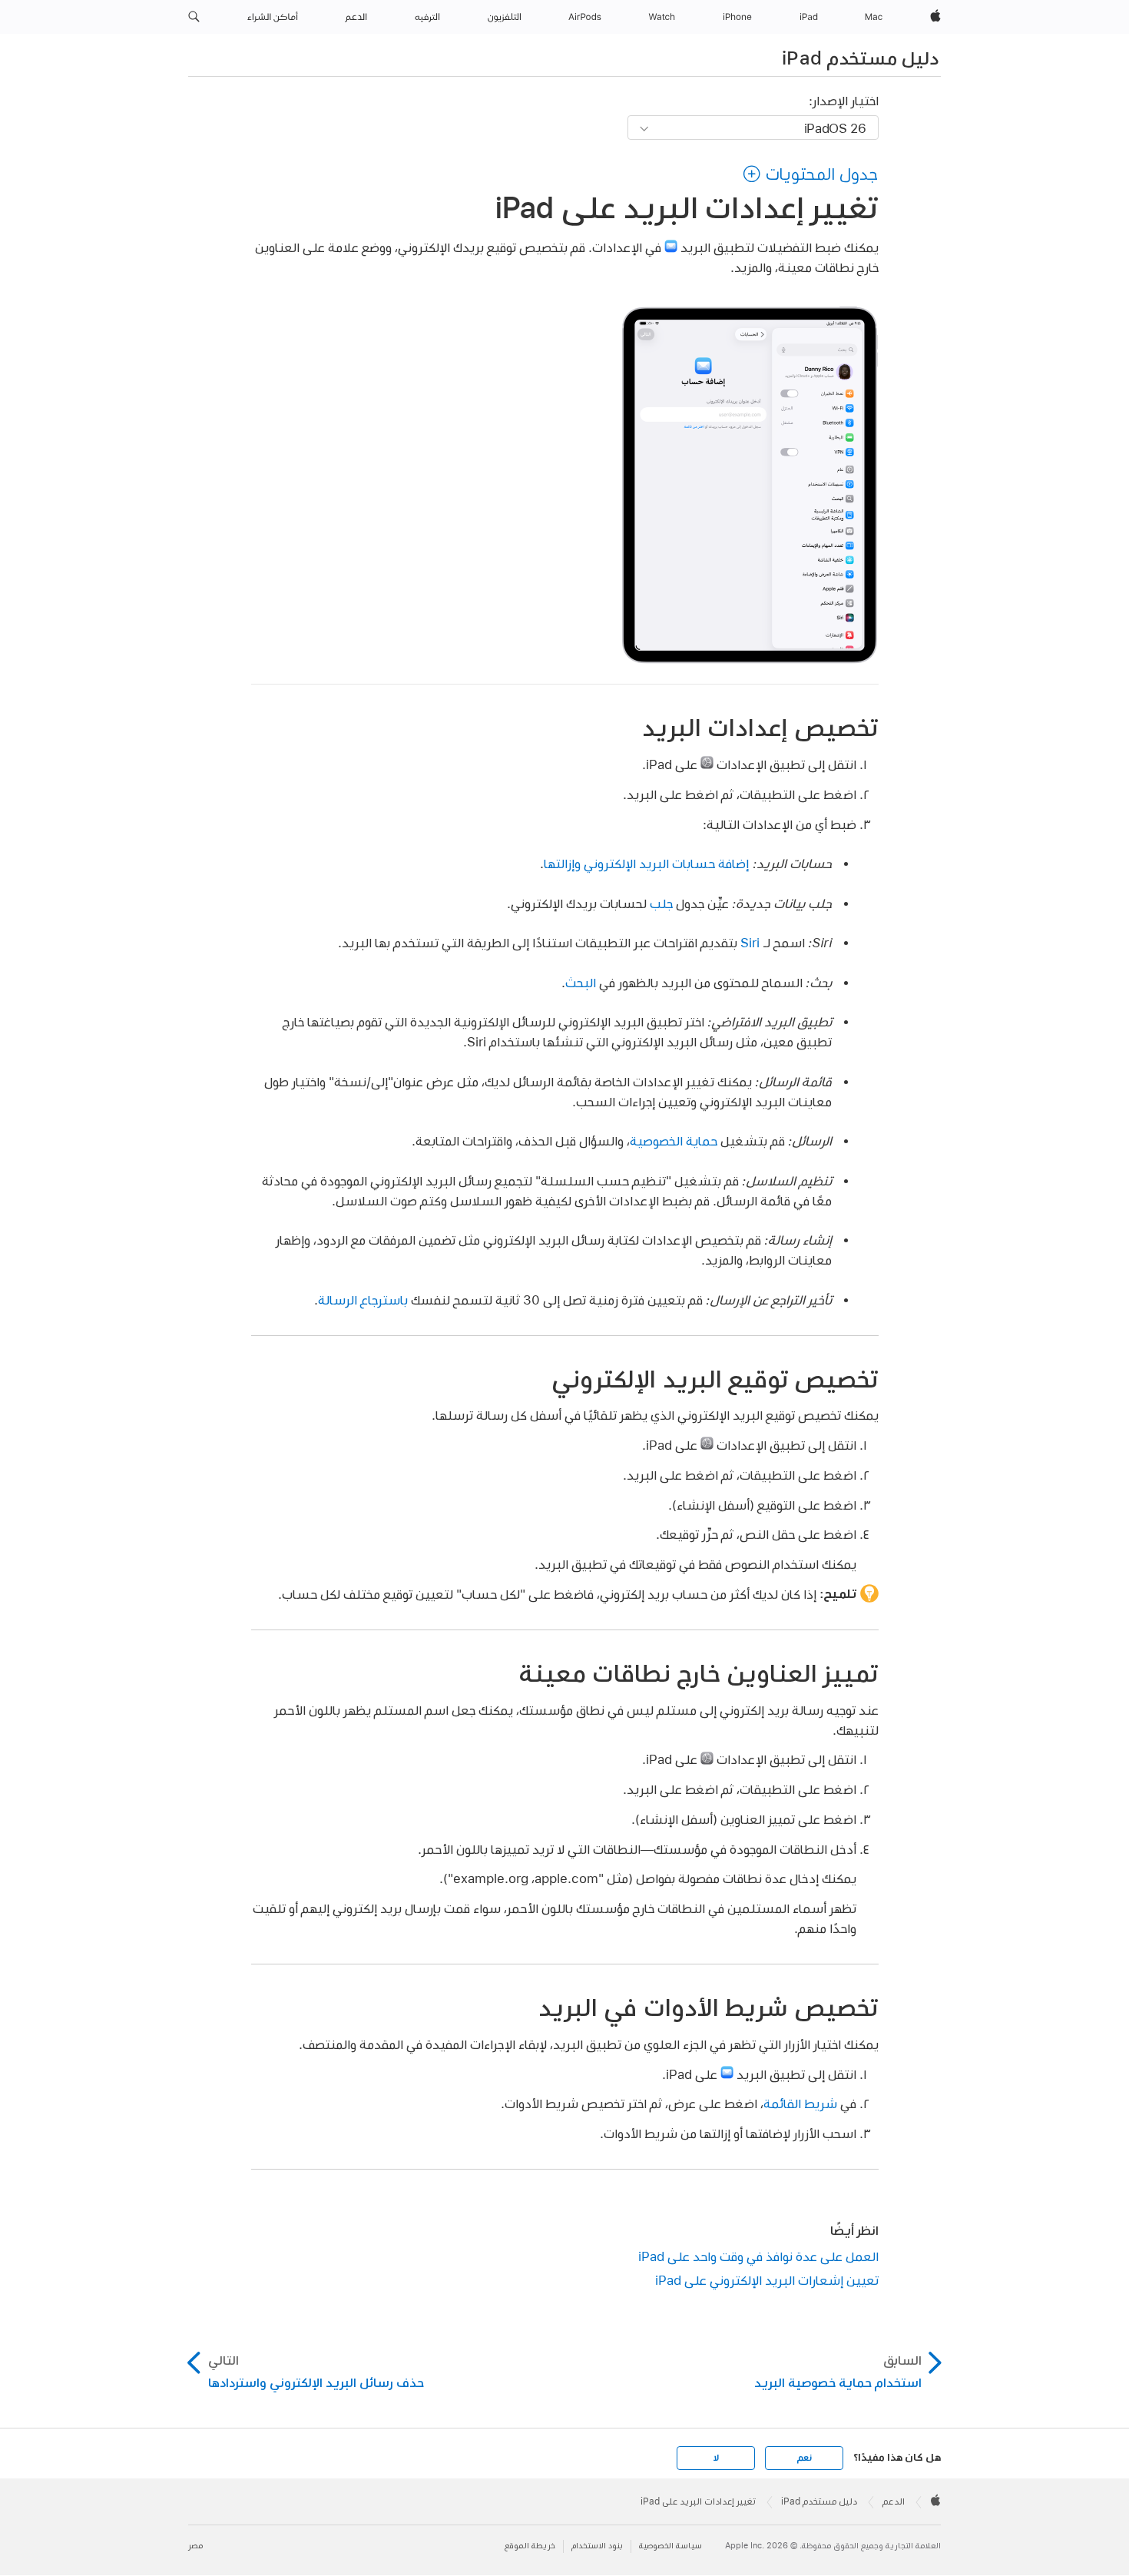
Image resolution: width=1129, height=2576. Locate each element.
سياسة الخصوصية (670, 2546)
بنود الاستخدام (597, 2546)
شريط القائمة (800, 2103)
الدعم (894, 2501)
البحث (581, 982)
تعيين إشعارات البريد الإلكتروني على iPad (767, 2280)
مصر (195, 2546)
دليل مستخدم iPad (860, 58)
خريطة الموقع (530, 2546)
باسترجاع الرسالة (363, 1300)
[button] (194, 17)
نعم (804, 2458)
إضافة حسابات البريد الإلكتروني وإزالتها (646, 863)
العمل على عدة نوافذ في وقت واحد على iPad (758, 2256)
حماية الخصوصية (674, 1140)
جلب (661, 903)
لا (716, 2458)
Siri (750, 942)
